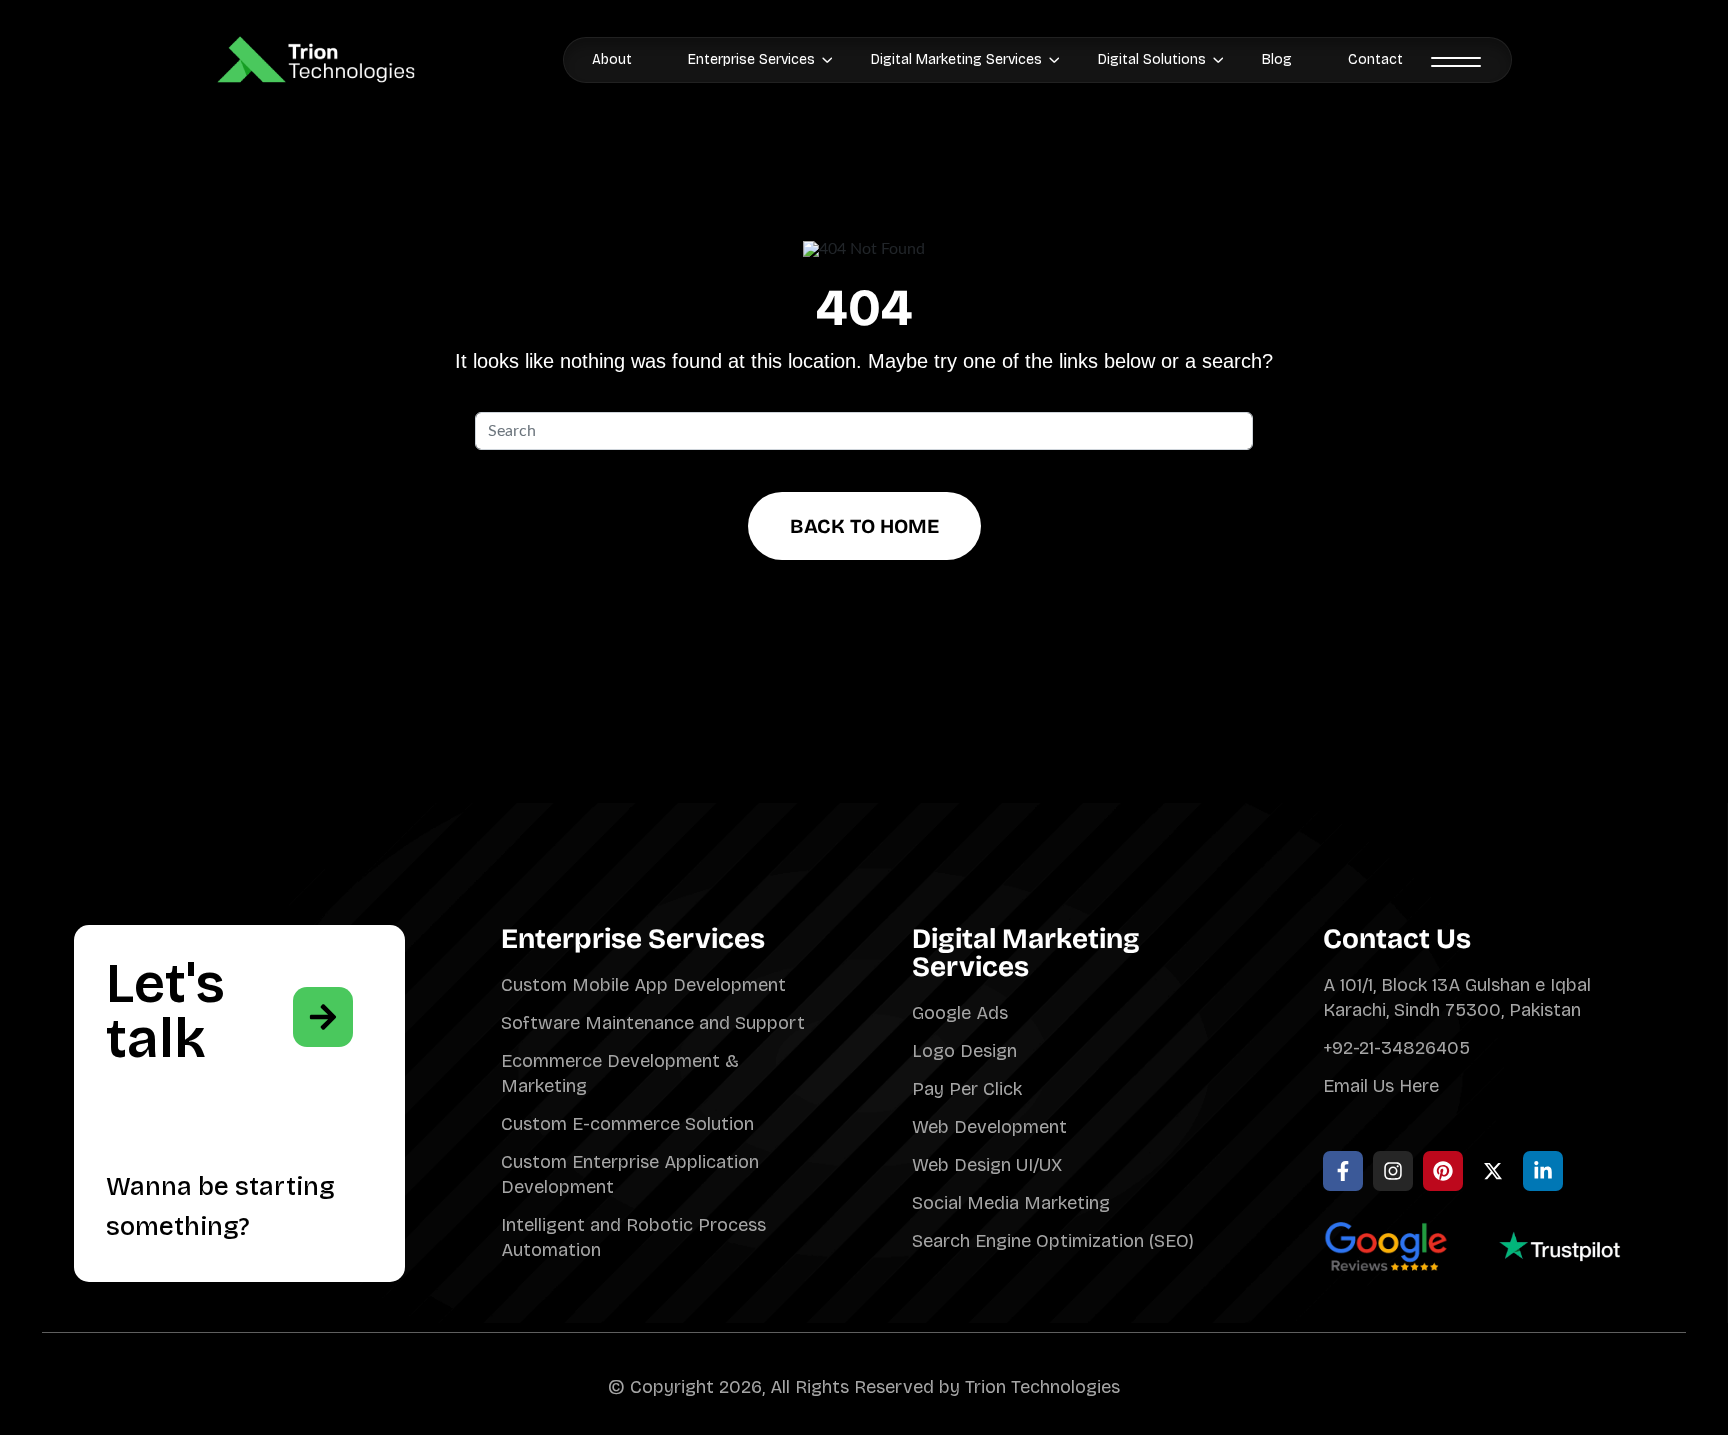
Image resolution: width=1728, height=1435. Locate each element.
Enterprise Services (751, 59)
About (612, 59)
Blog (1277, 59)
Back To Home (864, 526)
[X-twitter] (1493, 1171)
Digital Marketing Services (956, 59)
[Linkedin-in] (1543, 1171)
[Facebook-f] (1343, 1171)
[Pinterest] (1443, 1171)
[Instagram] (1393, 1171)
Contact (1375, 59)
